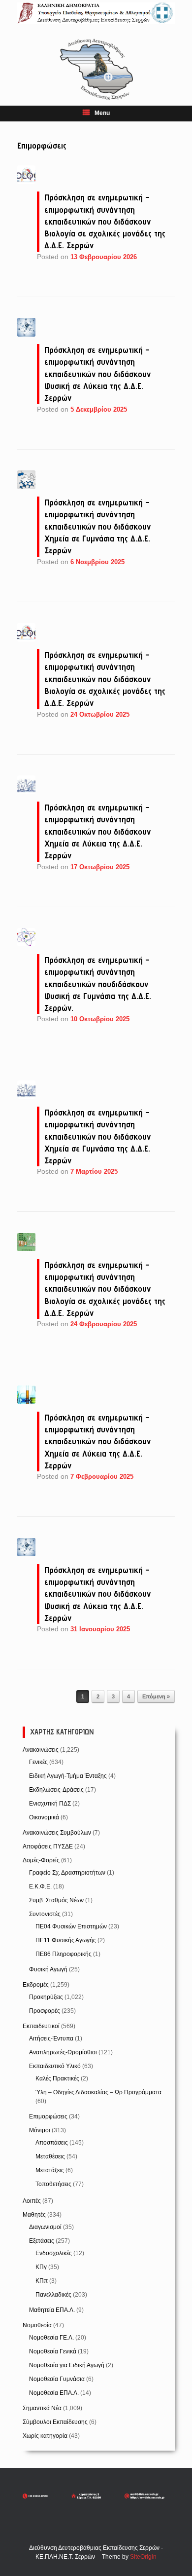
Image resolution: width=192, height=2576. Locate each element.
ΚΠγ (41, 2267)
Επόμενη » (156, 1696)
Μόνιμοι (40, 2130)
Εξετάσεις (42, 2241)
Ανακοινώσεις (41, 1750)
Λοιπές (32, 2201)
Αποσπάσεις (52, 2143)
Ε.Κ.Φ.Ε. (40, 1886)
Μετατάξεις (50, 2170)
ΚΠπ (42, 2281)
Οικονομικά (44, 1817)
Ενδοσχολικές (54, 2253)
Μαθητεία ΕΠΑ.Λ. (52, 2310)
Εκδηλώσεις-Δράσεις (56, 1790)
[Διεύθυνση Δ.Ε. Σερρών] (96, 13)
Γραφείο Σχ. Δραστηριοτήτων (67, 1873)
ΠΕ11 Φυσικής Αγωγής (66, 1940)
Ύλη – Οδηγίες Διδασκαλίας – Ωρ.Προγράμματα (98, 2092)
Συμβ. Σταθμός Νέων (56, 1900)
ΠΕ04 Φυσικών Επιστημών (71, 1926)
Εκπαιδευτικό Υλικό (55, 2066)
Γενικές (38, 1762)
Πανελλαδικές (53, 2295)
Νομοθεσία (37, 2325)
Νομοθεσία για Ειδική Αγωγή (67, 2365)
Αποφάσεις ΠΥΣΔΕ (48, 1846)
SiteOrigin (143, 2557)
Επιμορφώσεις (48, 2116)
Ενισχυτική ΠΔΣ (50, 1804)
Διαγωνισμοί (45, 2227)
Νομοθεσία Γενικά (53, 2351)
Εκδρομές (36, 1985)
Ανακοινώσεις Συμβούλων (57, 1833)
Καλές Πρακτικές (57, 2078)
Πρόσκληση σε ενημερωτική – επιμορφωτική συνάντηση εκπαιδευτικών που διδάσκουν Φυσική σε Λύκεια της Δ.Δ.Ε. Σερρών (97, 374)
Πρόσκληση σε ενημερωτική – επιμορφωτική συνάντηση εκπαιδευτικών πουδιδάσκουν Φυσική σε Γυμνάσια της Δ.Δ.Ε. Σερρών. (98, 984)
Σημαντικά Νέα (42, 2408)
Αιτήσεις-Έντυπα (51, 2038)
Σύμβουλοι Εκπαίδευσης (55, 2422)
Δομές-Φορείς (41, 1860)
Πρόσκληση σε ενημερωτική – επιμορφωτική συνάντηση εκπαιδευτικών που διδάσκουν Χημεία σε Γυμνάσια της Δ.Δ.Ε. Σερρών (97, 526)
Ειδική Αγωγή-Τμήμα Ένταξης (68, 1776)
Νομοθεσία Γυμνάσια (57, 2379)
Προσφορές (45, 2011)
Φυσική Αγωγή (48, 1969)
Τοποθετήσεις (53, 2184)
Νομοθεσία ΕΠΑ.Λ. (54, 2393)
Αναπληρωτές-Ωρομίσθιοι (63, 2052)
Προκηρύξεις (46, 1997)
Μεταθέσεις (50, 2156)
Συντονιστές (45, 1914)
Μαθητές (34, 2215)
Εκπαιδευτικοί (41, 2026)
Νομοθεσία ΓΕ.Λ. (51, 2338)
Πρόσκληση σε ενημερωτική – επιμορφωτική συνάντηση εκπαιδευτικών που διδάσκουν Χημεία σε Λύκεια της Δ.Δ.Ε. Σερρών (97, 831)
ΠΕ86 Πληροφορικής (64, 1954)
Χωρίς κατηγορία (45, 2436)
